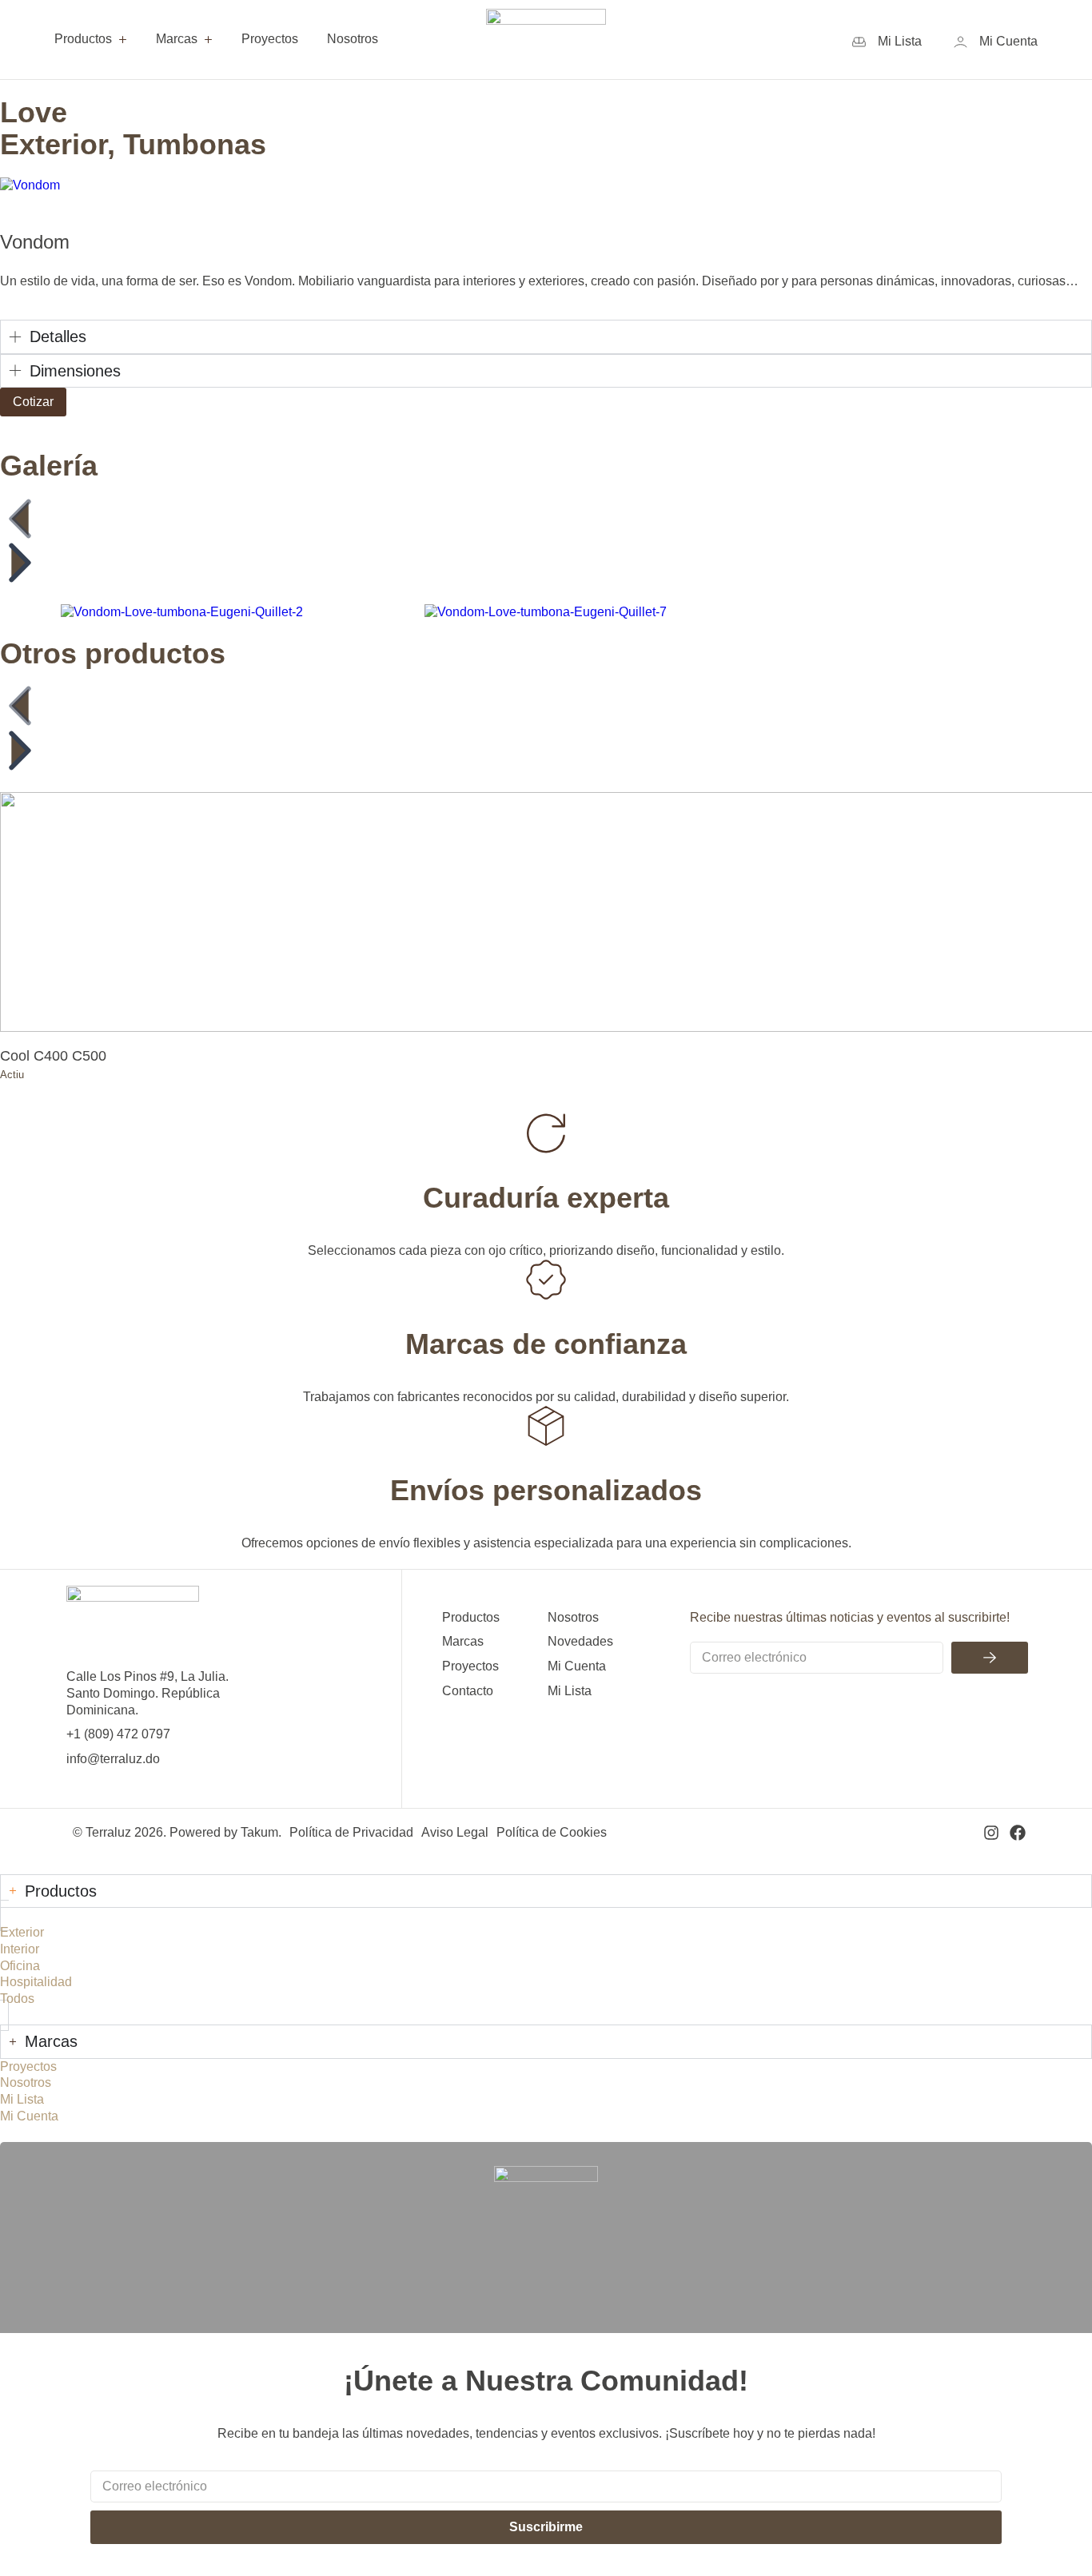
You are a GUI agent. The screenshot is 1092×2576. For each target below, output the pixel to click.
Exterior (54, 144)
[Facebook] (1018, 1833)
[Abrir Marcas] (208, 40)
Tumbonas (195, 144)
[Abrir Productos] (123, 40)
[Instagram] (991, 1833)
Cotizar (33, 402)
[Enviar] (990, 1658)
